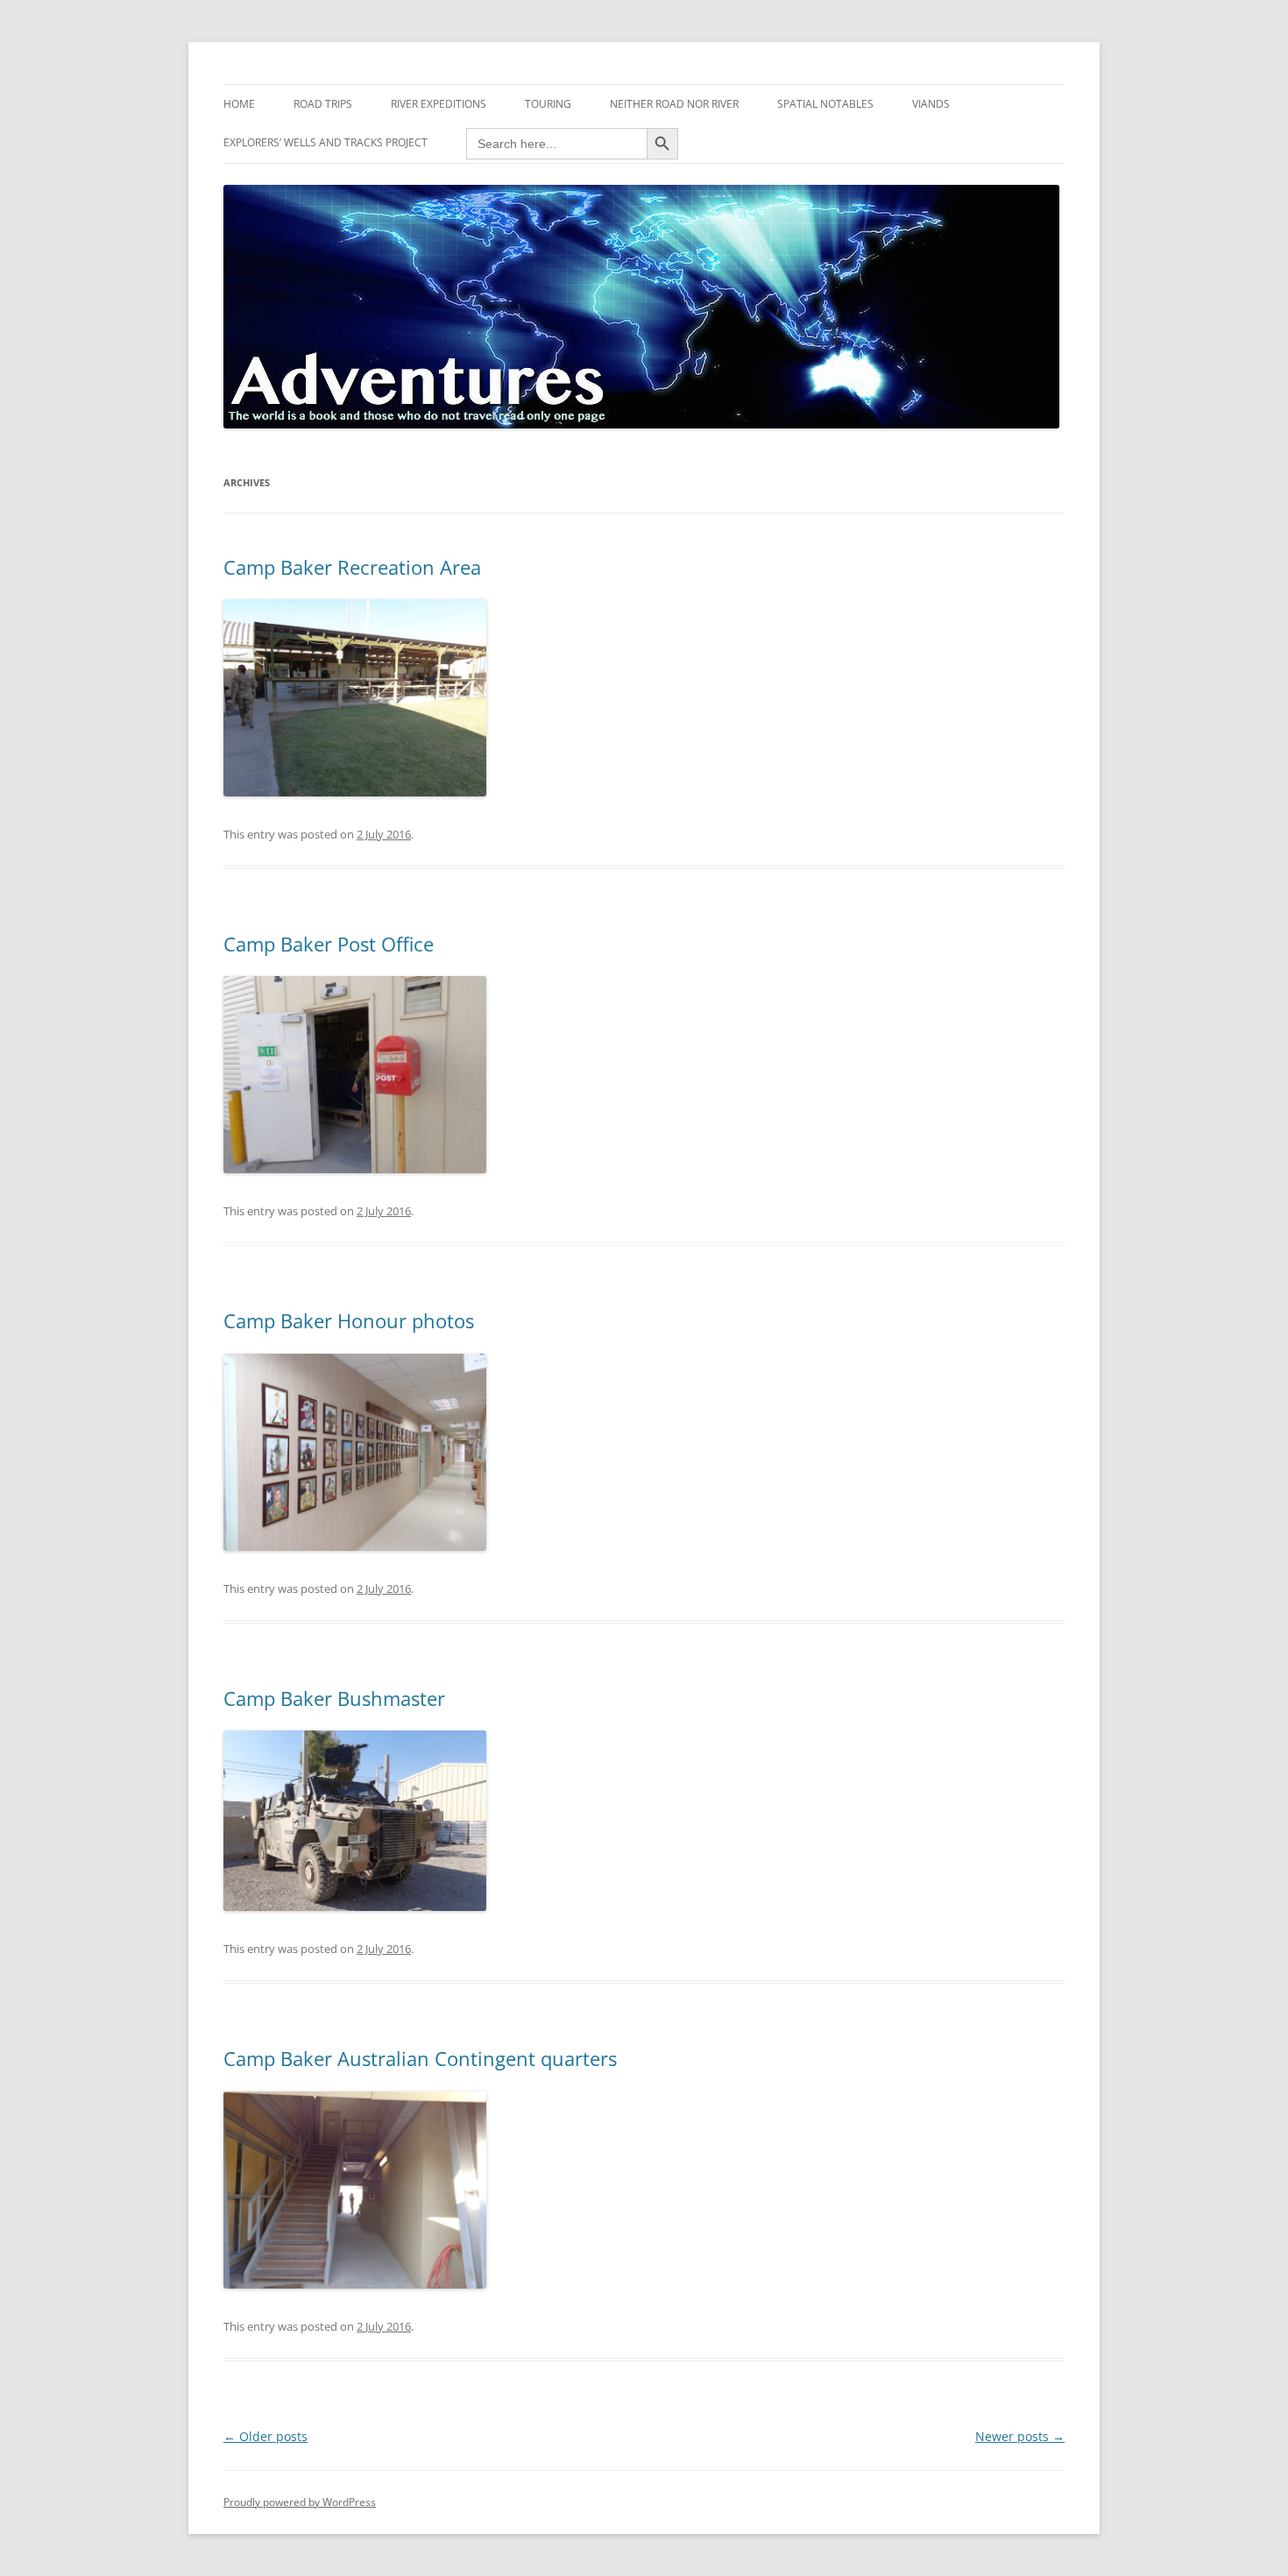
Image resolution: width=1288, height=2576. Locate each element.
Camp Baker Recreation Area (352, 567)
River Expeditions (439, 104)
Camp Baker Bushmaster (334, 1698)
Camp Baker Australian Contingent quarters (420, 2058)
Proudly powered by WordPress (300, 2502)
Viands (931, 104)
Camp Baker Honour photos (349, 1320)
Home (239, 104)
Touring (548, 104)
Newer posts (1020, 2436)
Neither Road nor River (674, 104)
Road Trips (323, 104)
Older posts (265, 2436)
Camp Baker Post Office (329, 944)
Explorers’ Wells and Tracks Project (326, 142)
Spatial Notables (825, 104)
